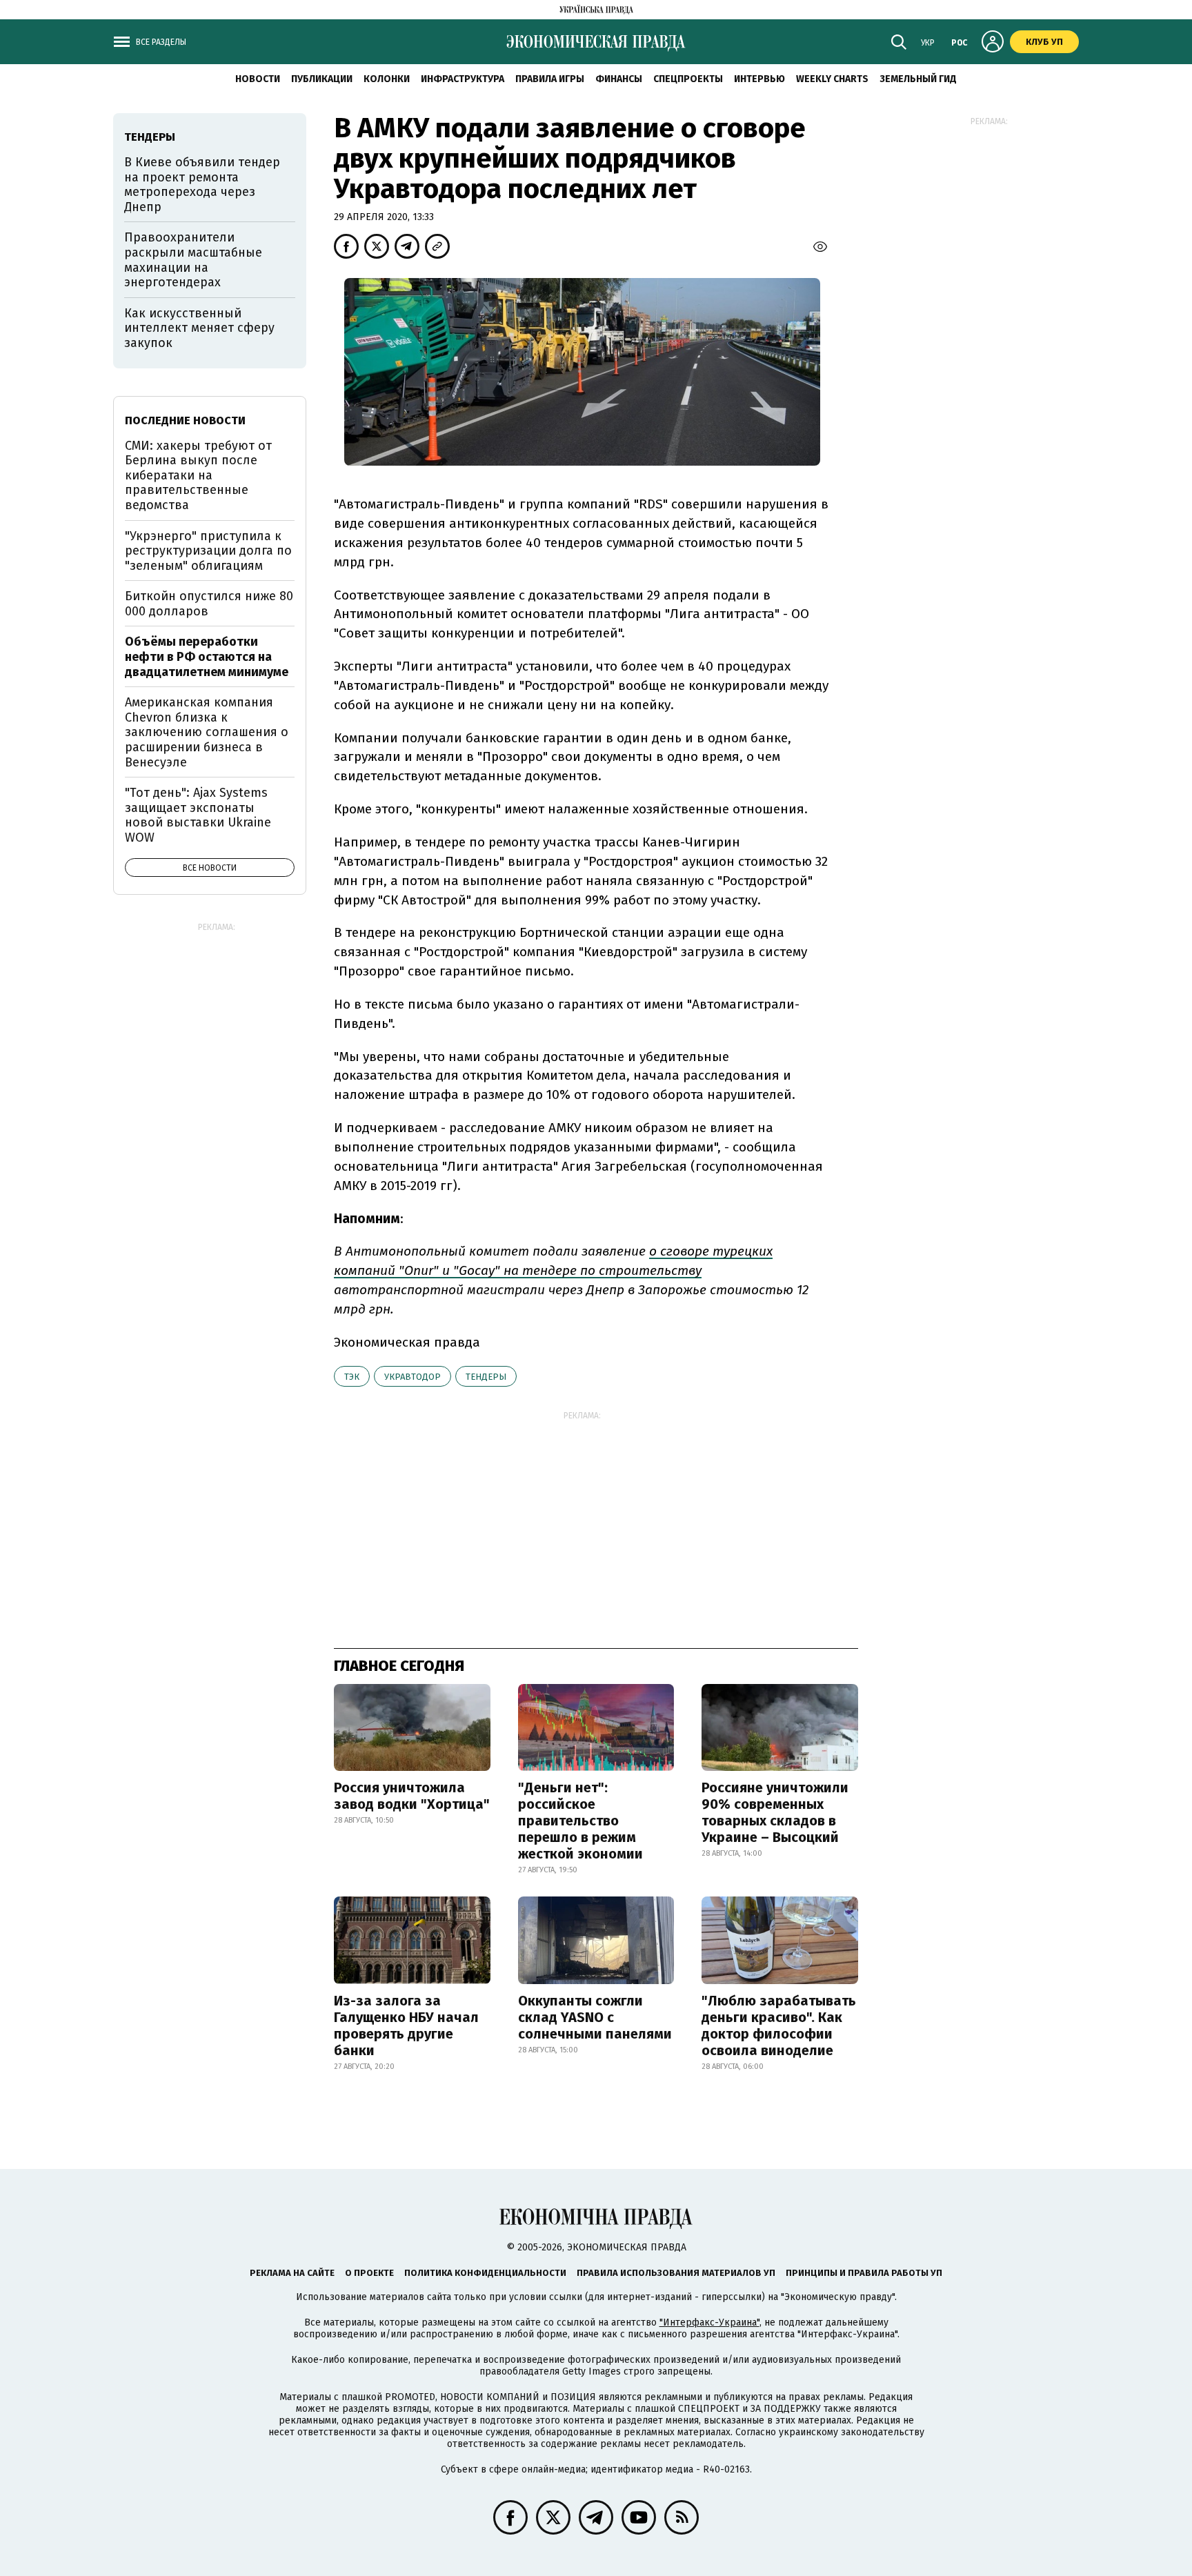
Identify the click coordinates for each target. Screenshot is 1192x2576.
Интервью (759, 79)
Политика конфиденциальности (485, 2273)
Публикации (322, 79)
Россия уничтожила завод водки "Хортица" (412, 1796)
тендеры (486, 1377)
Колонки (387, 79)
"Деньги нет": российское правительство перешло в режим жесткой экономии (580, 1821)
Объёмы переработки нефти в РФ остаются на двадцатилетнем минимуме (207, 656)
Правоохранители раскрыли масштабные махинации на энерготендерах (193, 260)
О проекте (369, 2273)
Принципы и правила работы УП (864, 2273)
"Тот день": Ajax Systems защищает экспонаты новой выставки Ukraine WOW (198, 815)
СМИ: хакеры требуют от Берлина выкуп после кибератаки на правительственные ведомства (198, 475)
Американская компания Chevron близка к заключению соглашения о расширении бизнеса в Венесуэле (207, 732)
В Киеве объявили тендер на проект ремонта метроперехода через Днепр (202, 185)
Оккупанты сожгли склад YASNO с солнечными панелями (595, 2017)
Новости (258, 79)
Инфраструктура (463, 79)
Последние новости (185, 420)
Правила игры (550, 79)
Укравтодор (413, 1377)
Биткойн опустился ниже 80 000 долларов (209, 604)
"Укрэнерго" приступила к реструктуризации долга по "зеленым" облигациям (208, 551)
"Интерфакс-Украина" (709, 2322)
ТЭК (352, 1377)
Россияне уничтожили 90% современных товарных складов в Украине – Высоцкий (775, 1812)
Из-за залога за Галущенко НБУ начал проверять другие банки (406, 2025)
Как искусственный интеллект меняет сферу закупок (199, 328)
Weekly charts (832, 79)
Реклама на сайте (292, 2273)
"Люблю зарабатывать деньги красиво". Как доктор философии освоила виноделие (779, 2025)
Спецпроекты (688, 79)
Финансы (619, 79)
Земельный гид (918, 79)
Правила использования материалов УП (676, 2273)
